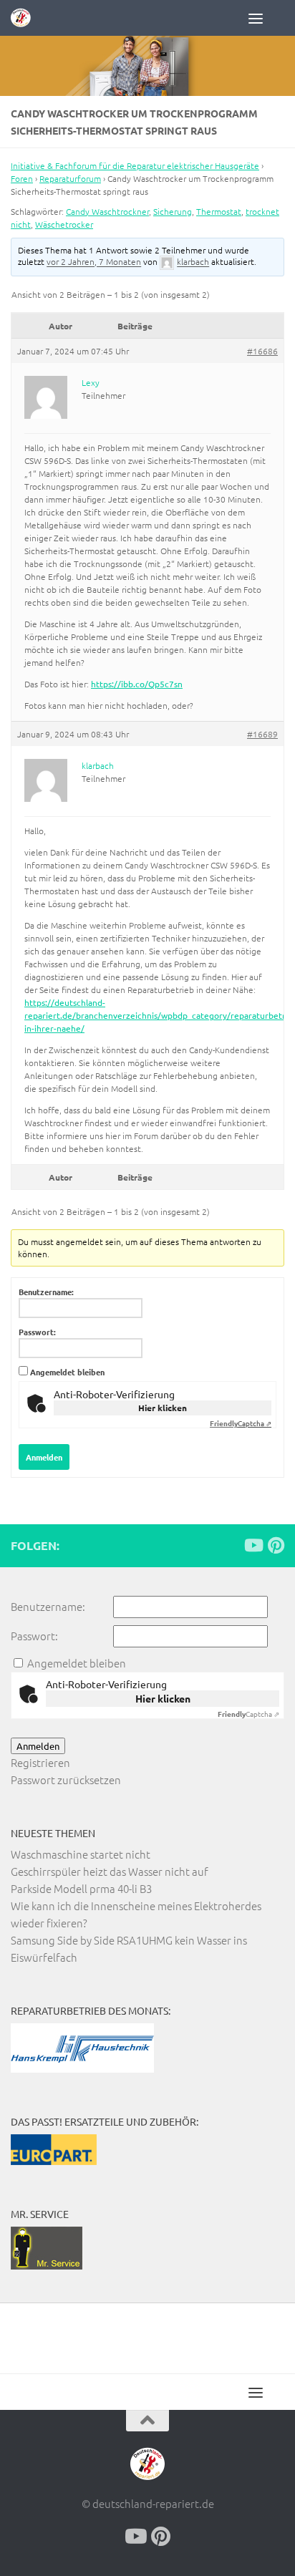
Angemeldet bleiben (67, 1372)
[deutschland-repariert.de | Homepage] (24, 18)
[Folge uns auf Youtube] (253, 1545)
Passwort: (37, 1332)
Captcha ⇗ (241, 1423)
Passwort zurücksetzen (66, 1780)
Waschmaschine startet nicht (81, 1854)
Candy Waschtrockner (107, 211)
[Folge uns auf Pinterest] (276, 1545)
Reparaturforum (70, 178)
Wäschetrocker (64, 224)
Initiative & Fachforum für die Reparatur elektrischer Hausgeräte (135, 165)
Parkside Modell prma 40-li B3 (81, 1888)
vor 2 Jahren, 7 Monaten (94, 262)
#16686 (262, 351)
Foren (22, 178)
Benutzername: (46, 1292)
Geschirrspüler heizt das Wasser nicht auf (110, 1871)
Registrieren (40, 1762)
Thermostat (219, 211)
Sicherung (173, 211)
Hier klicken (163, 1408)
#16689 (262, 734)
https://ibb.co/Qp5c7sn (137, 684)
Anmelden (44, 1457)
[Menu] (266, 18)
